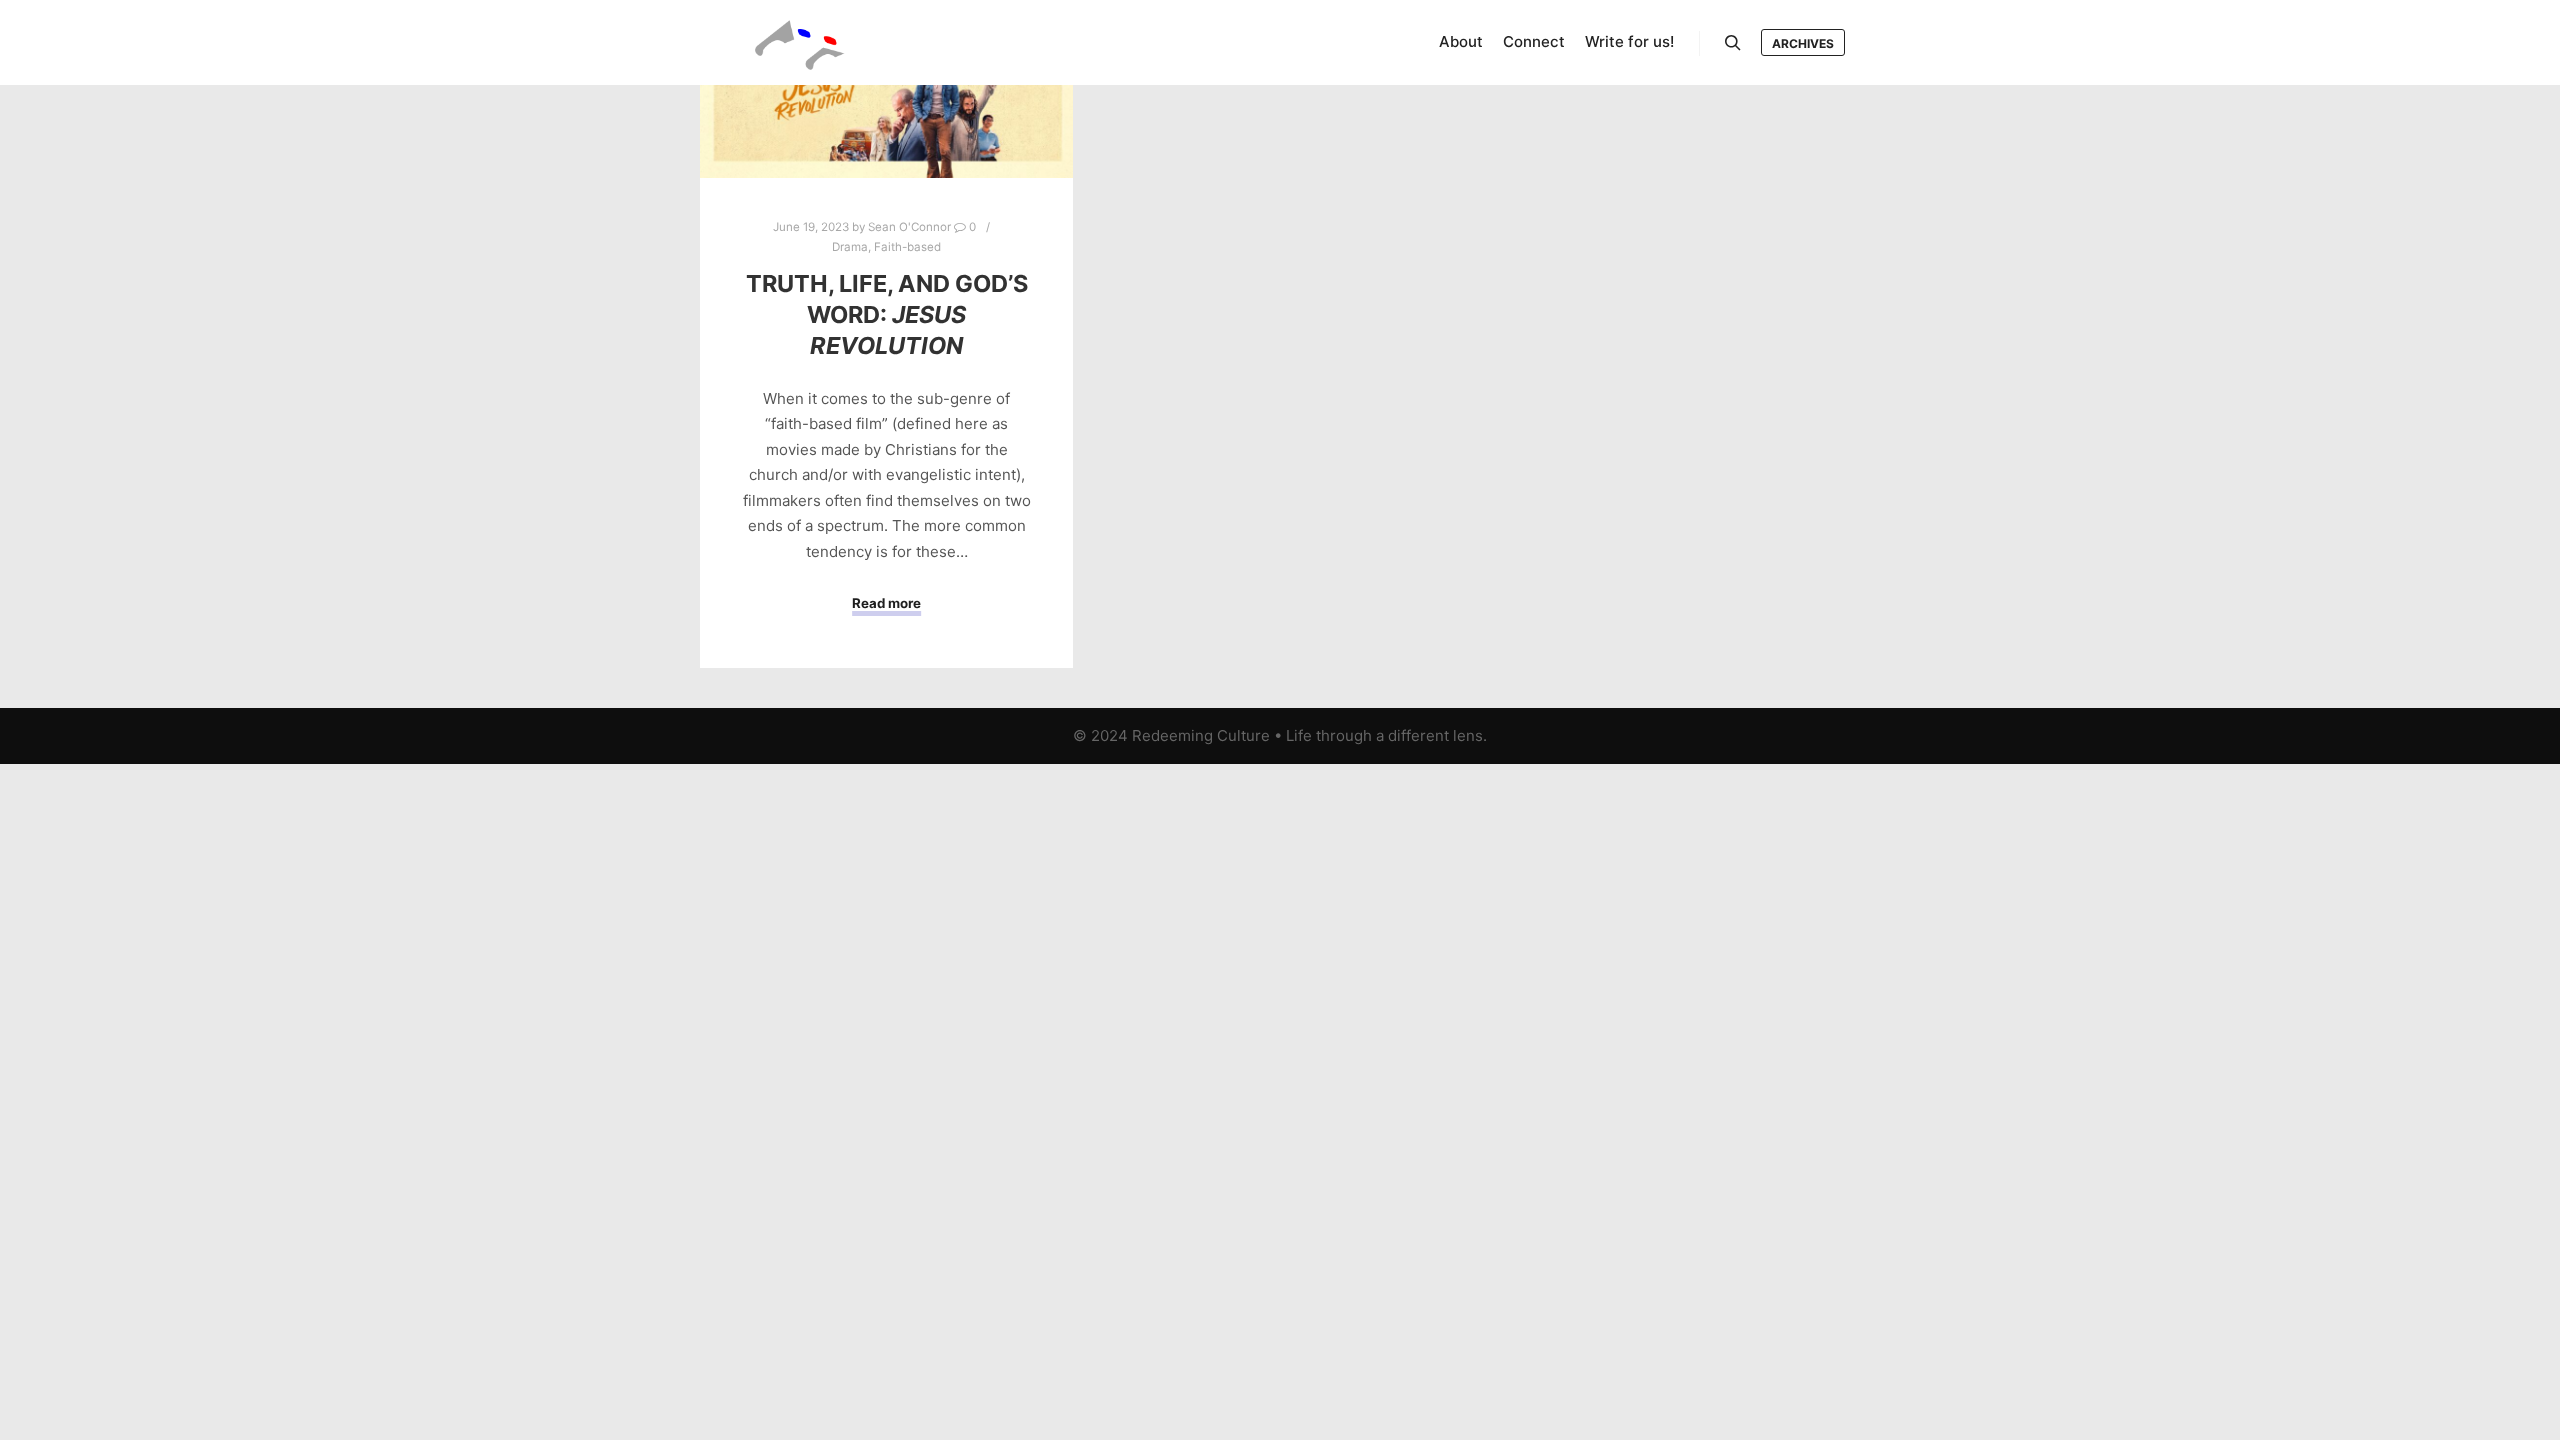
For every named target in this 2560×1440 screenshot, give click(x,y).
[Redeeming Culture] (800, 42)
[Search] (1733, 43)
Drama (850, 247)
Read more (886, 603)
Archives (1803, 43)
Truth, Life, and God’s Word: (887, 314)
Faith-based (907, 247)
